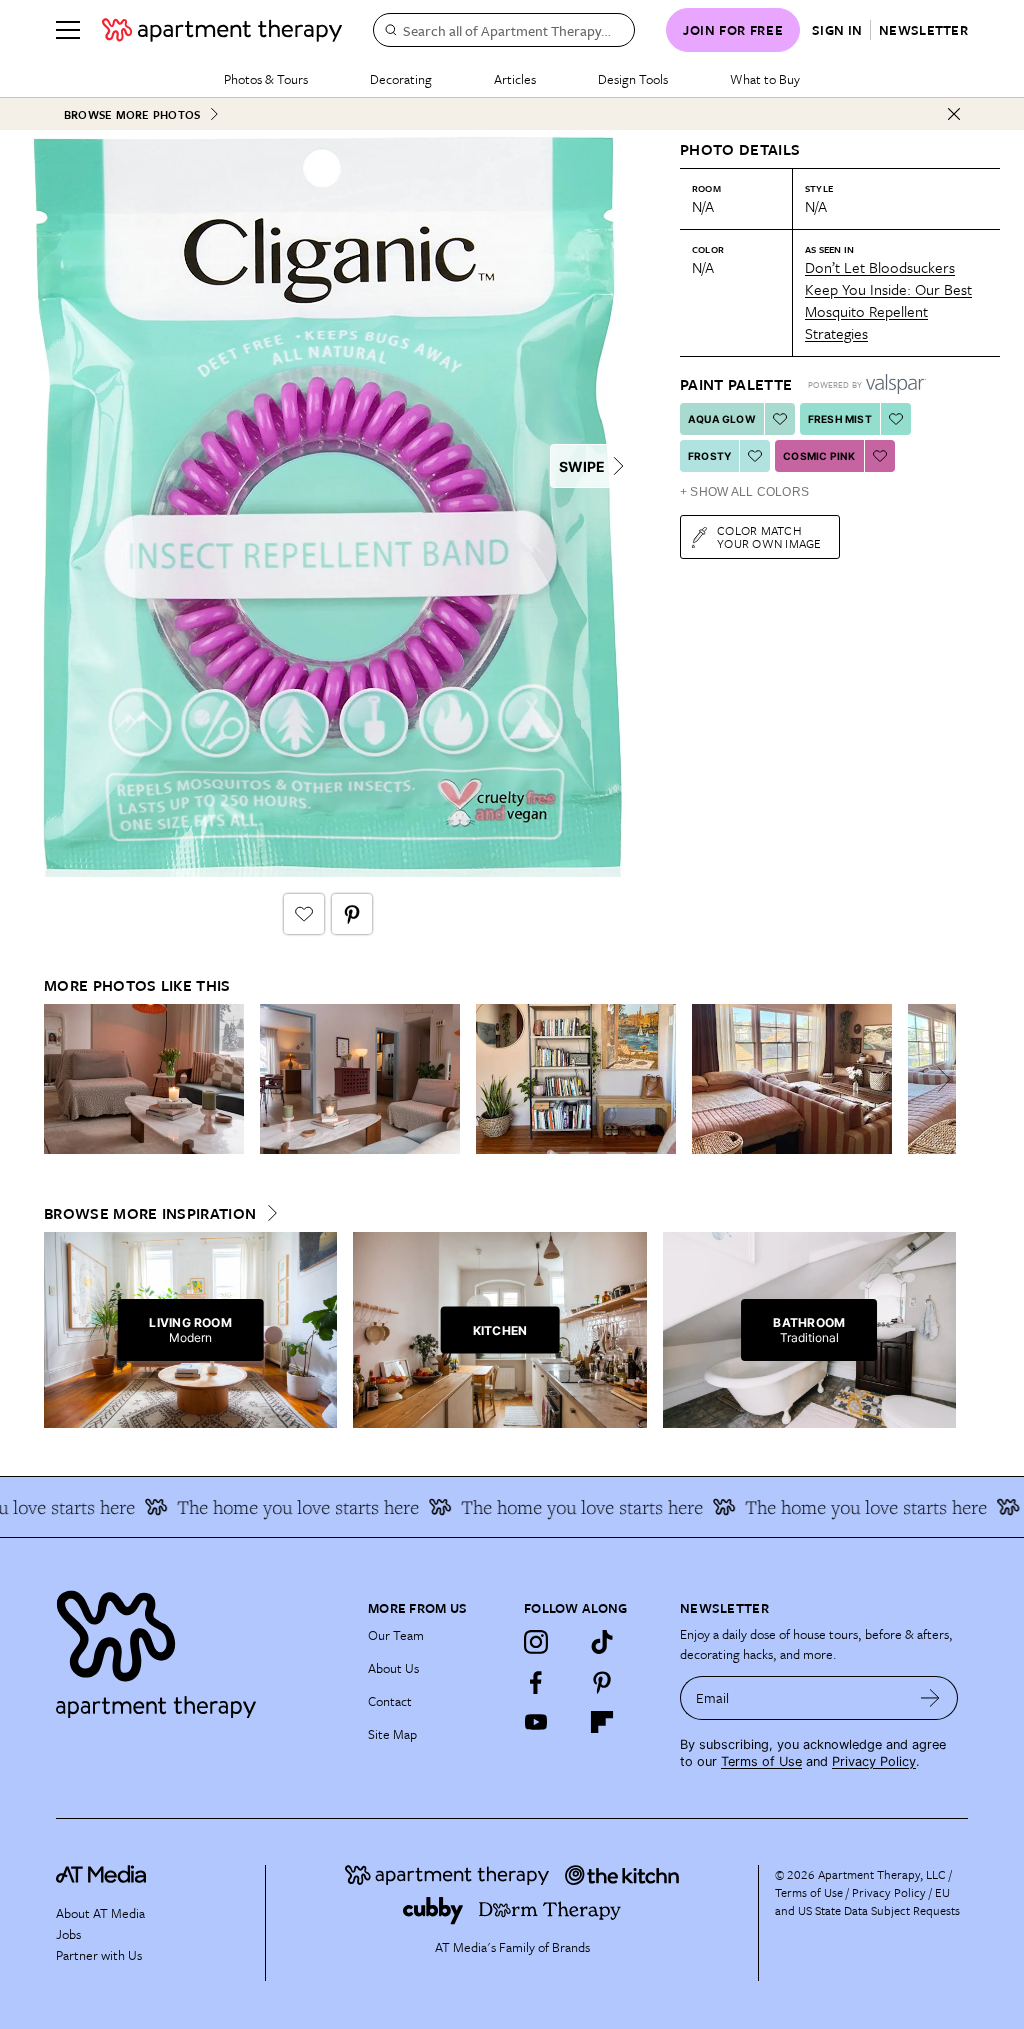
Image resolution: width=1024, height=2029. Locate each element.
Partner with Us (99, 1955)
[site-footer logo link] (101, 1877)
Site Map (392, 1734)
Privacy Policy (874, 1761)
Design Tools (633, 79)
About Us (393, 1668)
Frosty (709, 456)
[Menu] (68, 30)
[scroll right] (940, 1079)
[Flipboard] (602, 1722)
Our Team (396, 1635)
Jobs (68, 1934)
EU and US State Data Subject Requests (867, 1901)
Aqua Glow (722, 419)
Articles (515, 79)
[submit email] (930, 1698)
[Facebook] (536, 1682)
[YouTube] (536, 1722)
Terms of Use (761, 1761)
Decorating (401, 79)
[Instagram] (536, 1642)
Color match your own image (769, 536)
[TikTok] (602, 1642)
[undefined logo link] (222, 30)
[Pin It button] (352, 914)
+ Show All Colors (744, 492)
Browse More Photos (132, 114)
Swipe (582, 466)
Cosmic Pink (819, 456)
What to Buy (765, 79)
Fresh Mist (840, 419)
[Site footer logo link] (200, 1649)
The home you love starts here (274, 1507)
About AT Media (100, 1913)
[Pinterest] (602, 1682)
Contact (390, 1701)
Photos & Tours (266, 79)
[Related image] (144, 1079)
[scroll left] (60, 1079)
